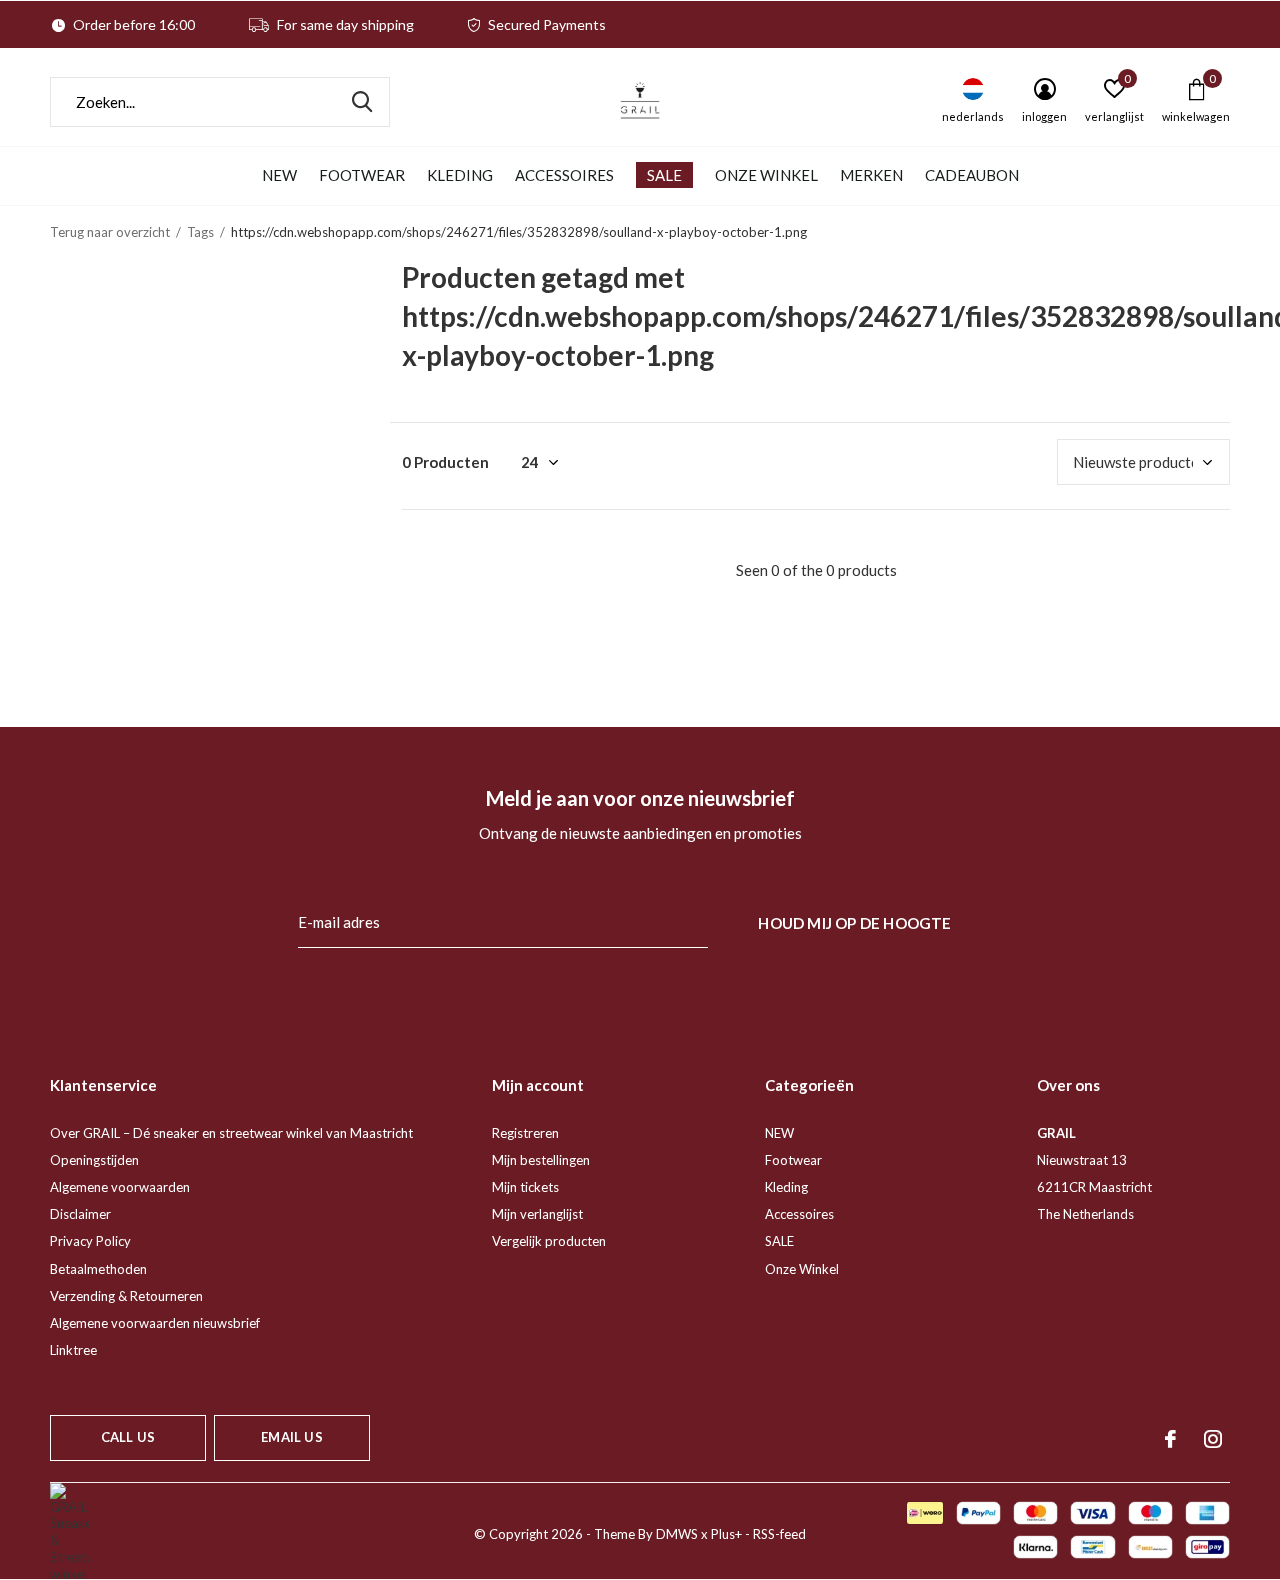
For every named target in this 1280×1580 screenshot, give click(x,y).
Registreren (525, 1133)
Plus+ (726, 1534)
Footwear (362, 175)
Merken (871, 175)
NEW (279, 175)
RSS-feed (779, 1534)
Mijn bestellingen (541, 1160)
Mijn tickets (525, 1187)
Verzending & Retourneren (126, 1296)
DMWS (677, 1534)
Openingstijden (94, 1160)
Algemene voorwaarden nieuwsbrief (155, 1323)
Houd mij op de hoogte (854, 923)
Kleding (460, 175)
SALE (664, 175)
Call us (128, 1437)
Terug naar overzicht (110, 232)
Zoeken (362, 102)
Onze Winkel (766, 175)
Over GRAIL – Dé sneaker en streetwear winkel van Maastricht (231, 1133)
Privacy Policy (90, 1241)
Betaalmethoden (98, 1269)
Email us (291, 1437)
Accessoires (564, 175)
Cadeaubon (972, 175)
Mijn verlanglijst (537, 1214)
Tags (200, 232)
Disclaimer (80, 1214)
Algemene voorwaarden (120, 1187)
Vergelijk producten (549, 1241)
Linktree (73, 1350)
